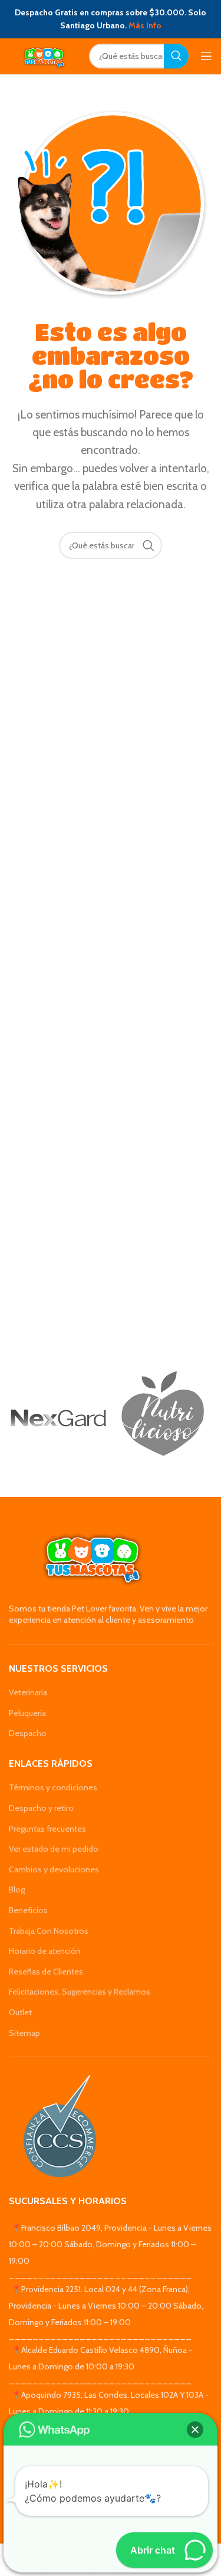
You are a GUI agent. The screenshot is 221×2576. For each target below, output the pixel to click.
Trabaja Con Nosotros (49, 1931)
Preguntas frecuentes (47, 1829)
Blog (17, 1889)
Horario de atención (45, 1951)
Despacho (28, 1733)
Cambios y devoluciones (54, 1869)
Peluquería (27, 1713)
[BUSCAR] (176, 56)
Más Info (145, 25)
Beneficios (28, 1910)
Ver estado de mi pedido (54, 1849)
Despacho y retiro (41, 1808)
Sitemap (24, 2033)
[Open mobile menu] (206, 56)
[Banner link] (58, 1418)
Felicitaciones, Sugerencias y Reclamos (80, 1992)
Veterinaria (28, 1692)
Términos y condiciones (53, 1787)
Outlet (20, 2012)
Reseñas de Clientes (46, 1972)
